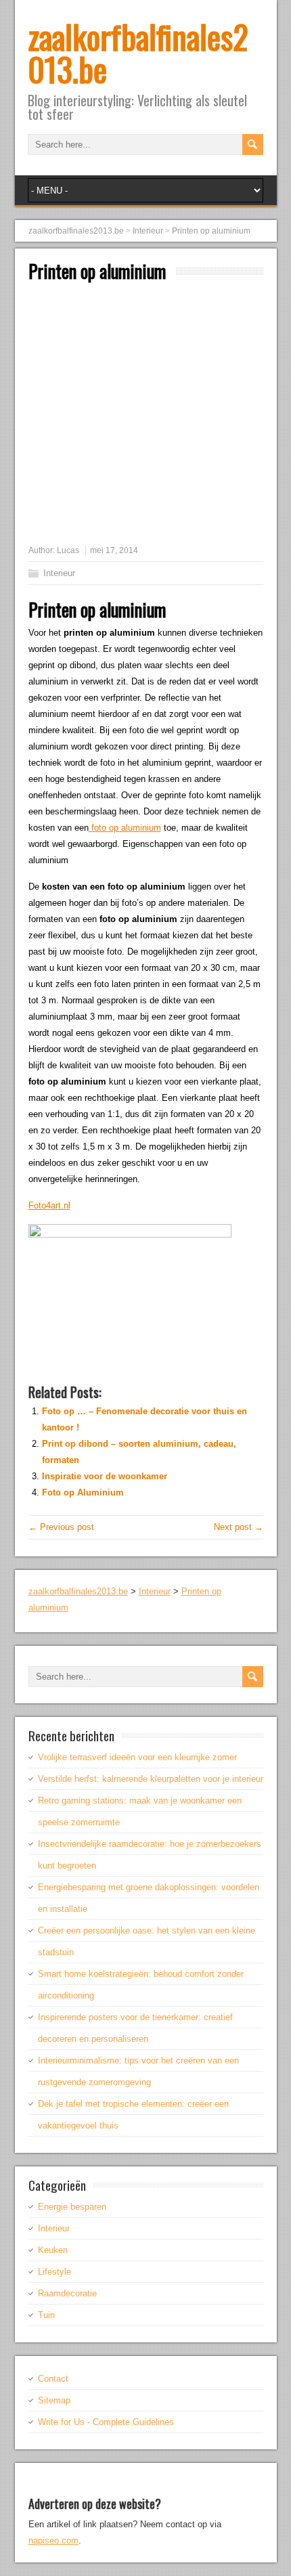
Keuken (53, 2250)
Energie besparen (72, 2207)
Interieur (59, 573)
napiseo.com (53, 2540)
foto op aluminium (125, 828)
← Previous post (61, 1527)
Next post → (239, 1527)
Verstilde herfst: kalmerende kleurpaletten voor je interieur (151, 1779)
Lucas (68, 550)
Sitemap (54, 2400)
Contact (53, 2379)
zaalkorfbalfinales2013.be (138, 52)
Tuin (46, 2315)
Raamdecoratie (67, 2293)
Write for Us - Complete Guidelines (106, 2422)
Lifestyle (54, 2272)
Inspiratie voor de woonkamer (105, 1476)
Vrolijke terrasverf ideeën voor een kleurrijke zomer (137, 1757)
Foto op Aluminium (83, 1492)
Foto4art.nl (49, 1205)
